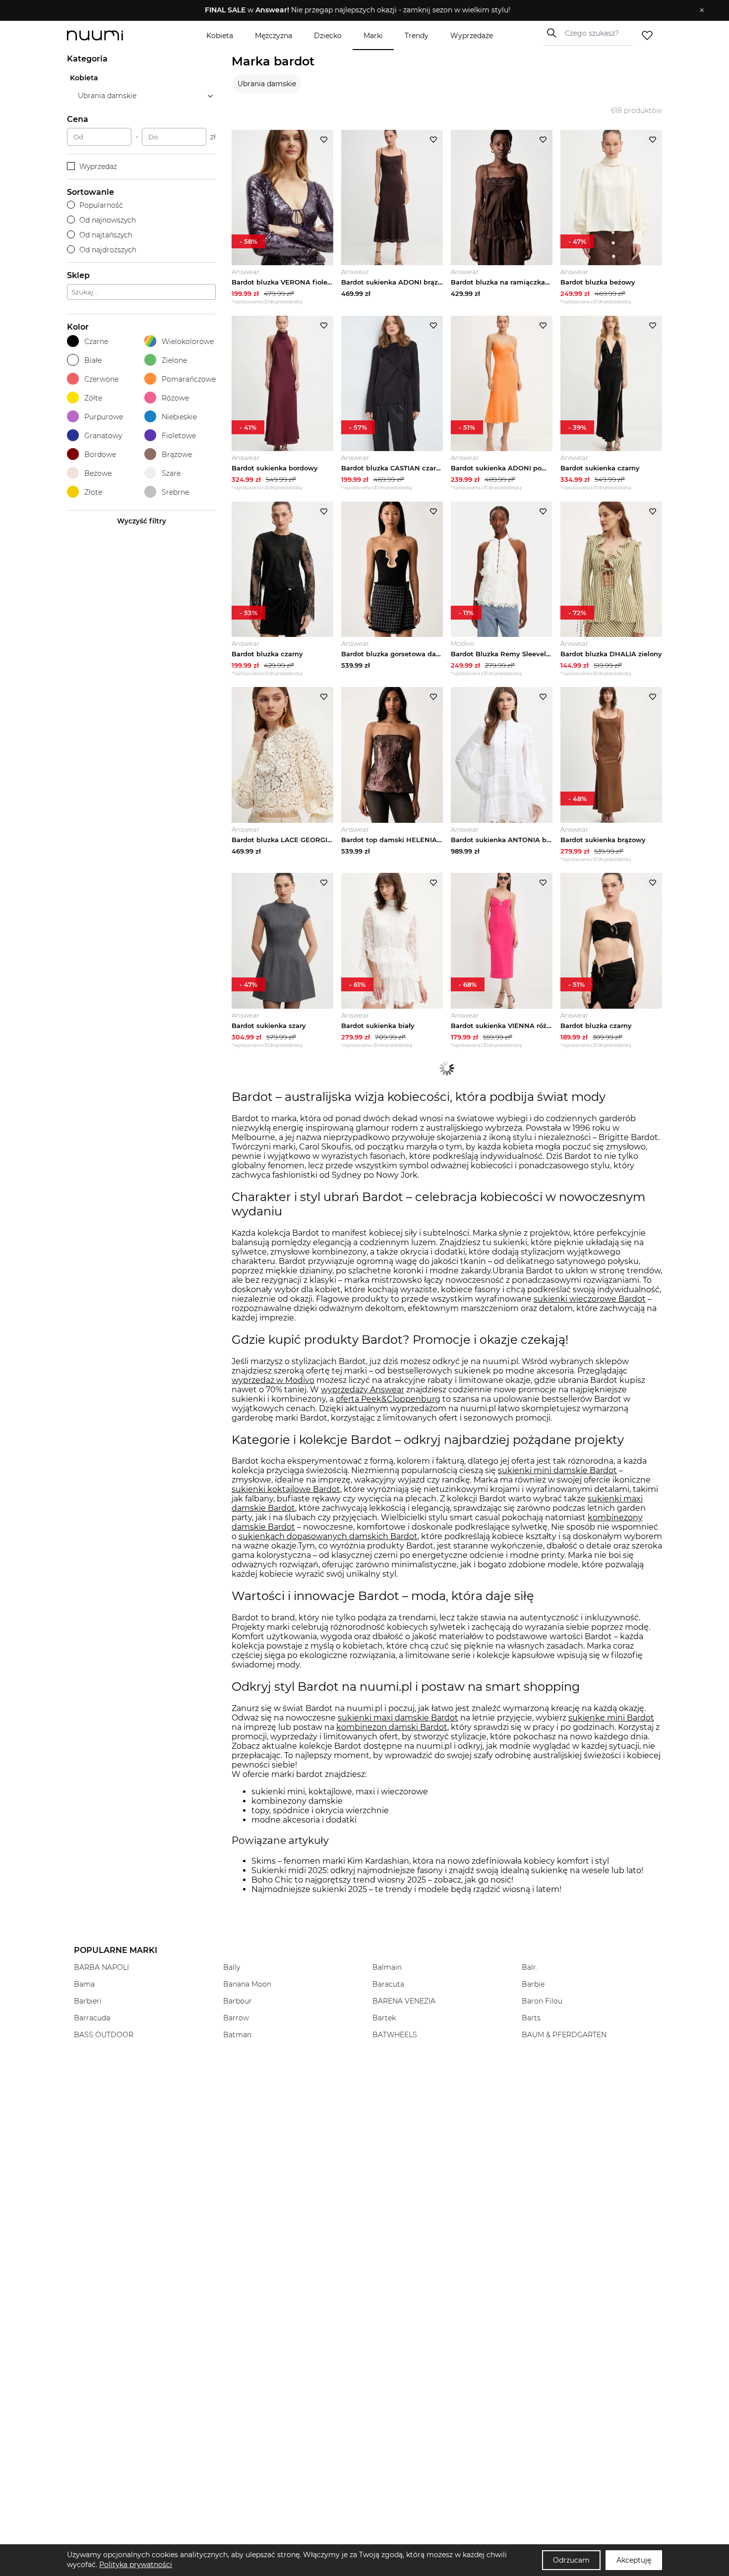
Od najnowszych (108, 220)
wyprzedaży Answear (363, 1390)
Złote (93, 492)
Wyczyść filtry (142, 521)
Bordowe (100, 455)
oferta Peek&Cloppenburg (388, 1399)
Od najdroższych (108, 250)
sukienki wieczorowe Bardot (590, 1299)
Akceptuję (634, 2560)
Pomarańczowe (189, 379)
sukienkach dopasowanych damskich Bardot (328, 1536)
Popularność (101, 205)
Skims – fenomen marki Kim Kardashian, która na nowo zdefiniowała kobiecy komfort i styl (430, 1861)
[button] (357, 10)
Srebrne (175, 492)
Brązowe (177, 455)
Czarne (96, 342)
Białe (93, 360)
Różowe (175, 398)
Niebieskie (179, 417)
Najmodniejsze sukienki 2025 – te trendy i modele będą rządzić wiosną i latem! (406, 1889)
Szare (171, 473)
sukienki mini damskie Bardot (557, 1470)
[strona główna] (112, 35)
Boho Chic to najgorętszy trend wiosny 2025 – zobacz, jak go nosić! (382, 1880)
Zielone (174, 360)
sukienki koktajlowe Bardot (286, 1489)
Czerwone (101, 379)
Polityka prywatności (136, 2565)
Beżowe (98, 473)
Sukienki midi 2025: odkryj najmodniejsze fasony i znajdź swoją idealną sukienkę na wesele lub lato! (447, 1870)
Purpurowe (104, 417)
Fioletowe (179, 436)
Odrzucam (571, 2560)
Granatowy (103, 436)
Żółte (93, 398)
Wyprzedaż (98, 167)
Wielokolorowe (188, 342)
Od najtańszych (106, 235)
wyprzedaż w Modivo (273, 1380)
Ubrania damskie (267, 84)
